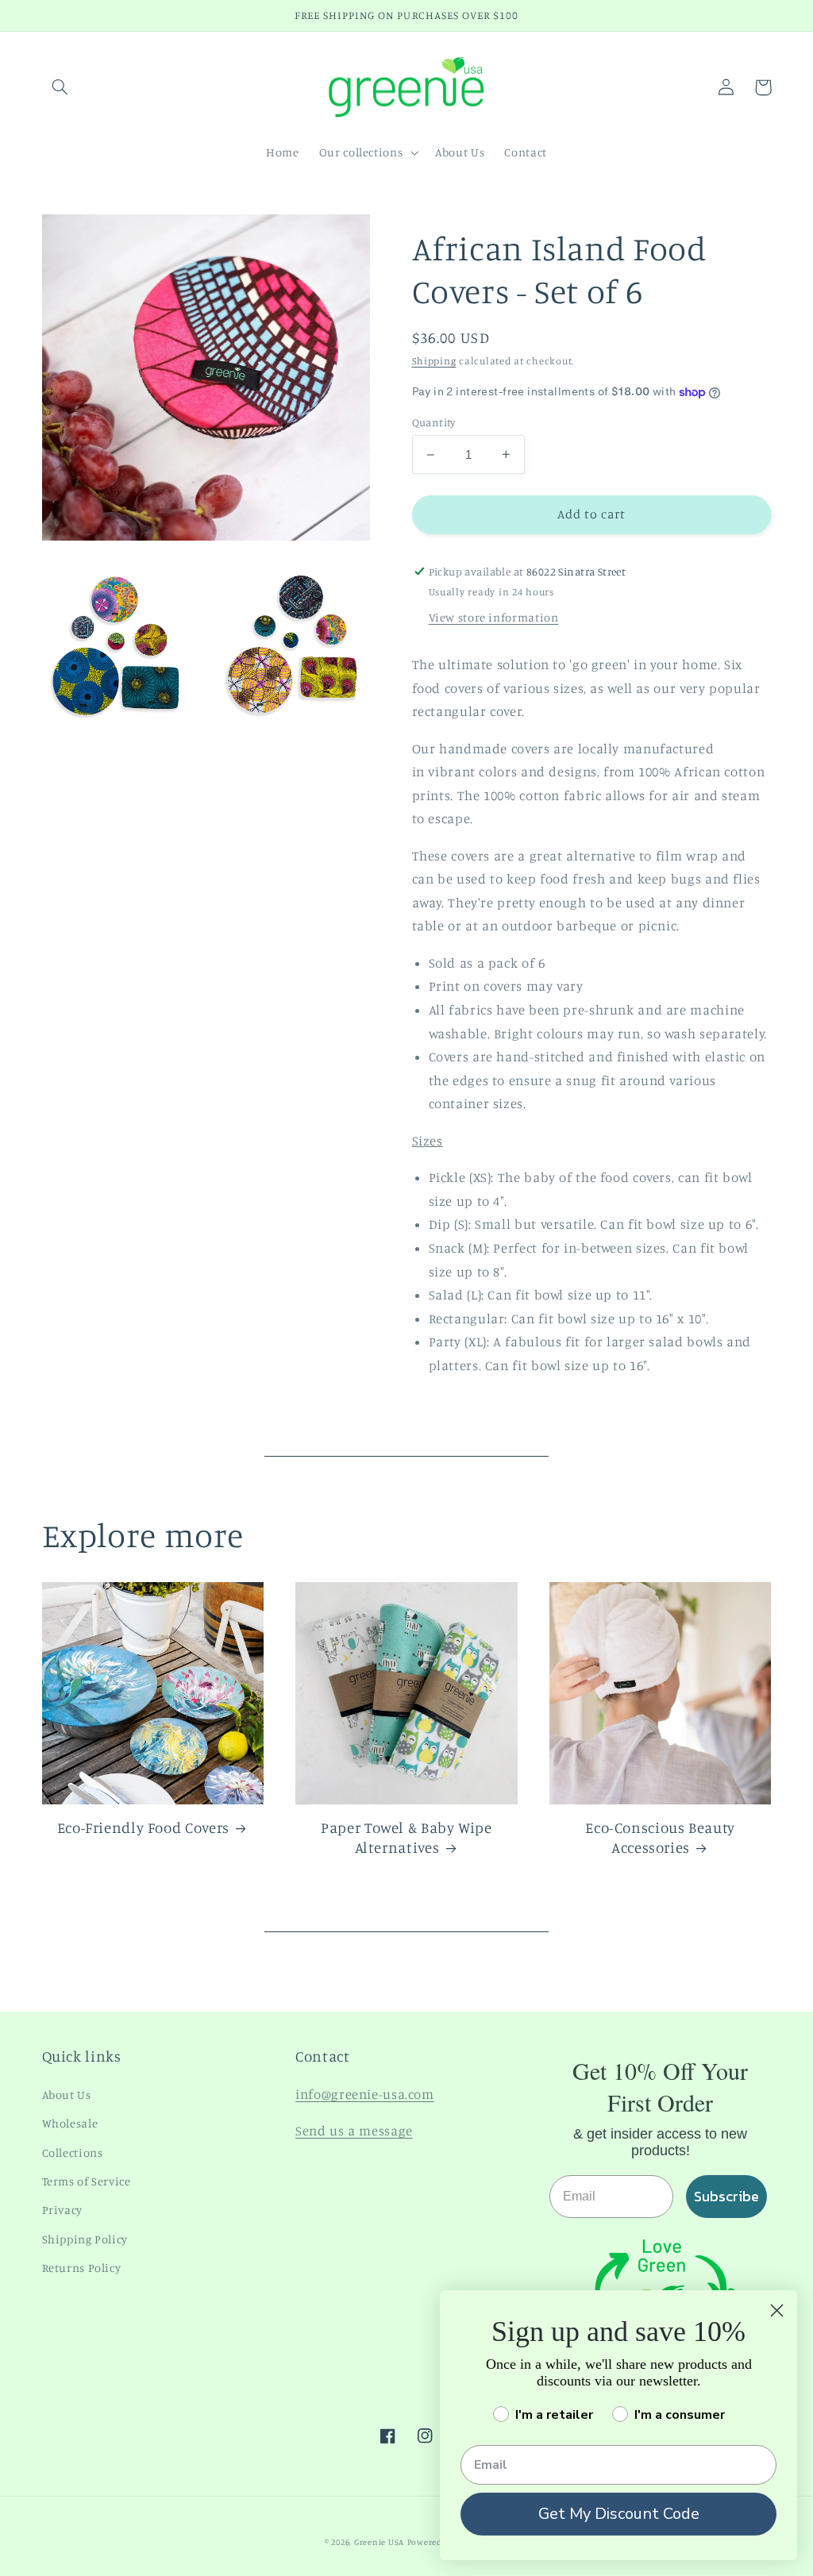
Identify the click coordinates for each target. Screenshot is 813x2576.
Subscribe (726, 2196)
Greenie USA (379, 2542)
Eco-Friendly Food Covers (143, 1827)
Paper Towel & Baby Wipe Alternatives (406, 1837)
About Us (67, 2095)
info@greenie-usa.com (365, 2094)
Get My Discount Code (619, 2514)
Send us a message (354, 2131)
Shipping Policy (85, 2239)
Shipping (434, 361)
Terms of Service (87, 2181)
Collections (73, 2152)
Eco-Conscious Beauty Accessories (660, 1837)
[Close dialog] (777, 2310)
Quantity (434, 422)
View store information (494, 617)
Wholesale (70, 2123)
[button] (60, 87)
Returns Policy (82, 2268)
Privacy (62, 2210)
